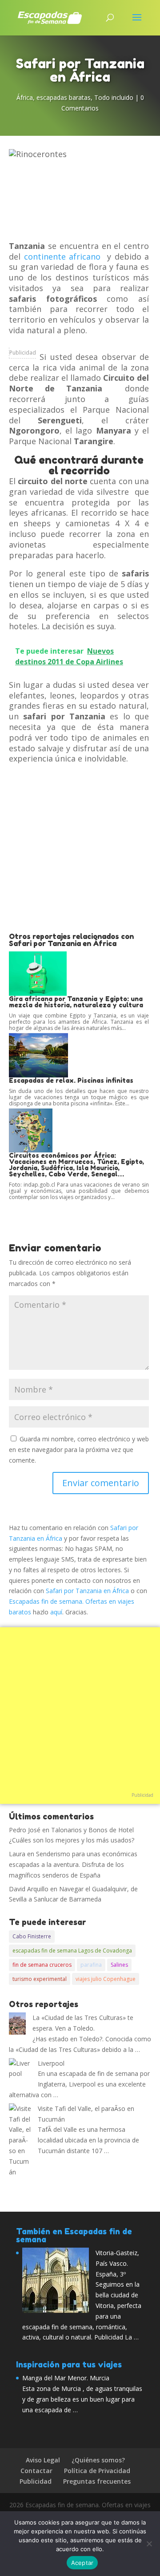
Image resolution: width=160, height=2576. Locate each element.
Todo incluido (114, 97)
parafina (91, 1965)
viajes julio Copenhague (106, 1979)
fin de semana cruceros (42, 1965)
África (25, 97)
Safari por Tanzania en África (87, 1591)
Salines (119, 1965)
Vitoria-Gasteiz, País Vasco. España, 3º (117, 2263)
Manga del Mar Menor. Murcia (66, 2378)
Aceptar (82, 2563)
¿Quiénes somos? (98, 2460)
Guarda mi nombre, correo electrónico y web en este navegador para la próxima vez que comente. (79, 1450)
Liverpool (51, 2063)
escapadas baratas (64, 97)
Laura (17, 1854)
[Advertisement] (80, 848)
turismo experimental (40, 1979)
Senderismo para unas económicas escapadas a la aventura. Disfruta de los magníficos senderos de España (73, 1864)
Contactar (36, 2471)
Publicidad (23, 353)
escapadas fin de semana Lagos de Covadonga (72, 1951)
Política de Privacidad (97, 2471)
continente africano (62, 256)
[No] (149, 2544)
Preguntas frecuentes (97, 2481)
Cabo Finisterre (32, 1936)
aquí (56, 1612)
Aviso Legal (43, 2460)
